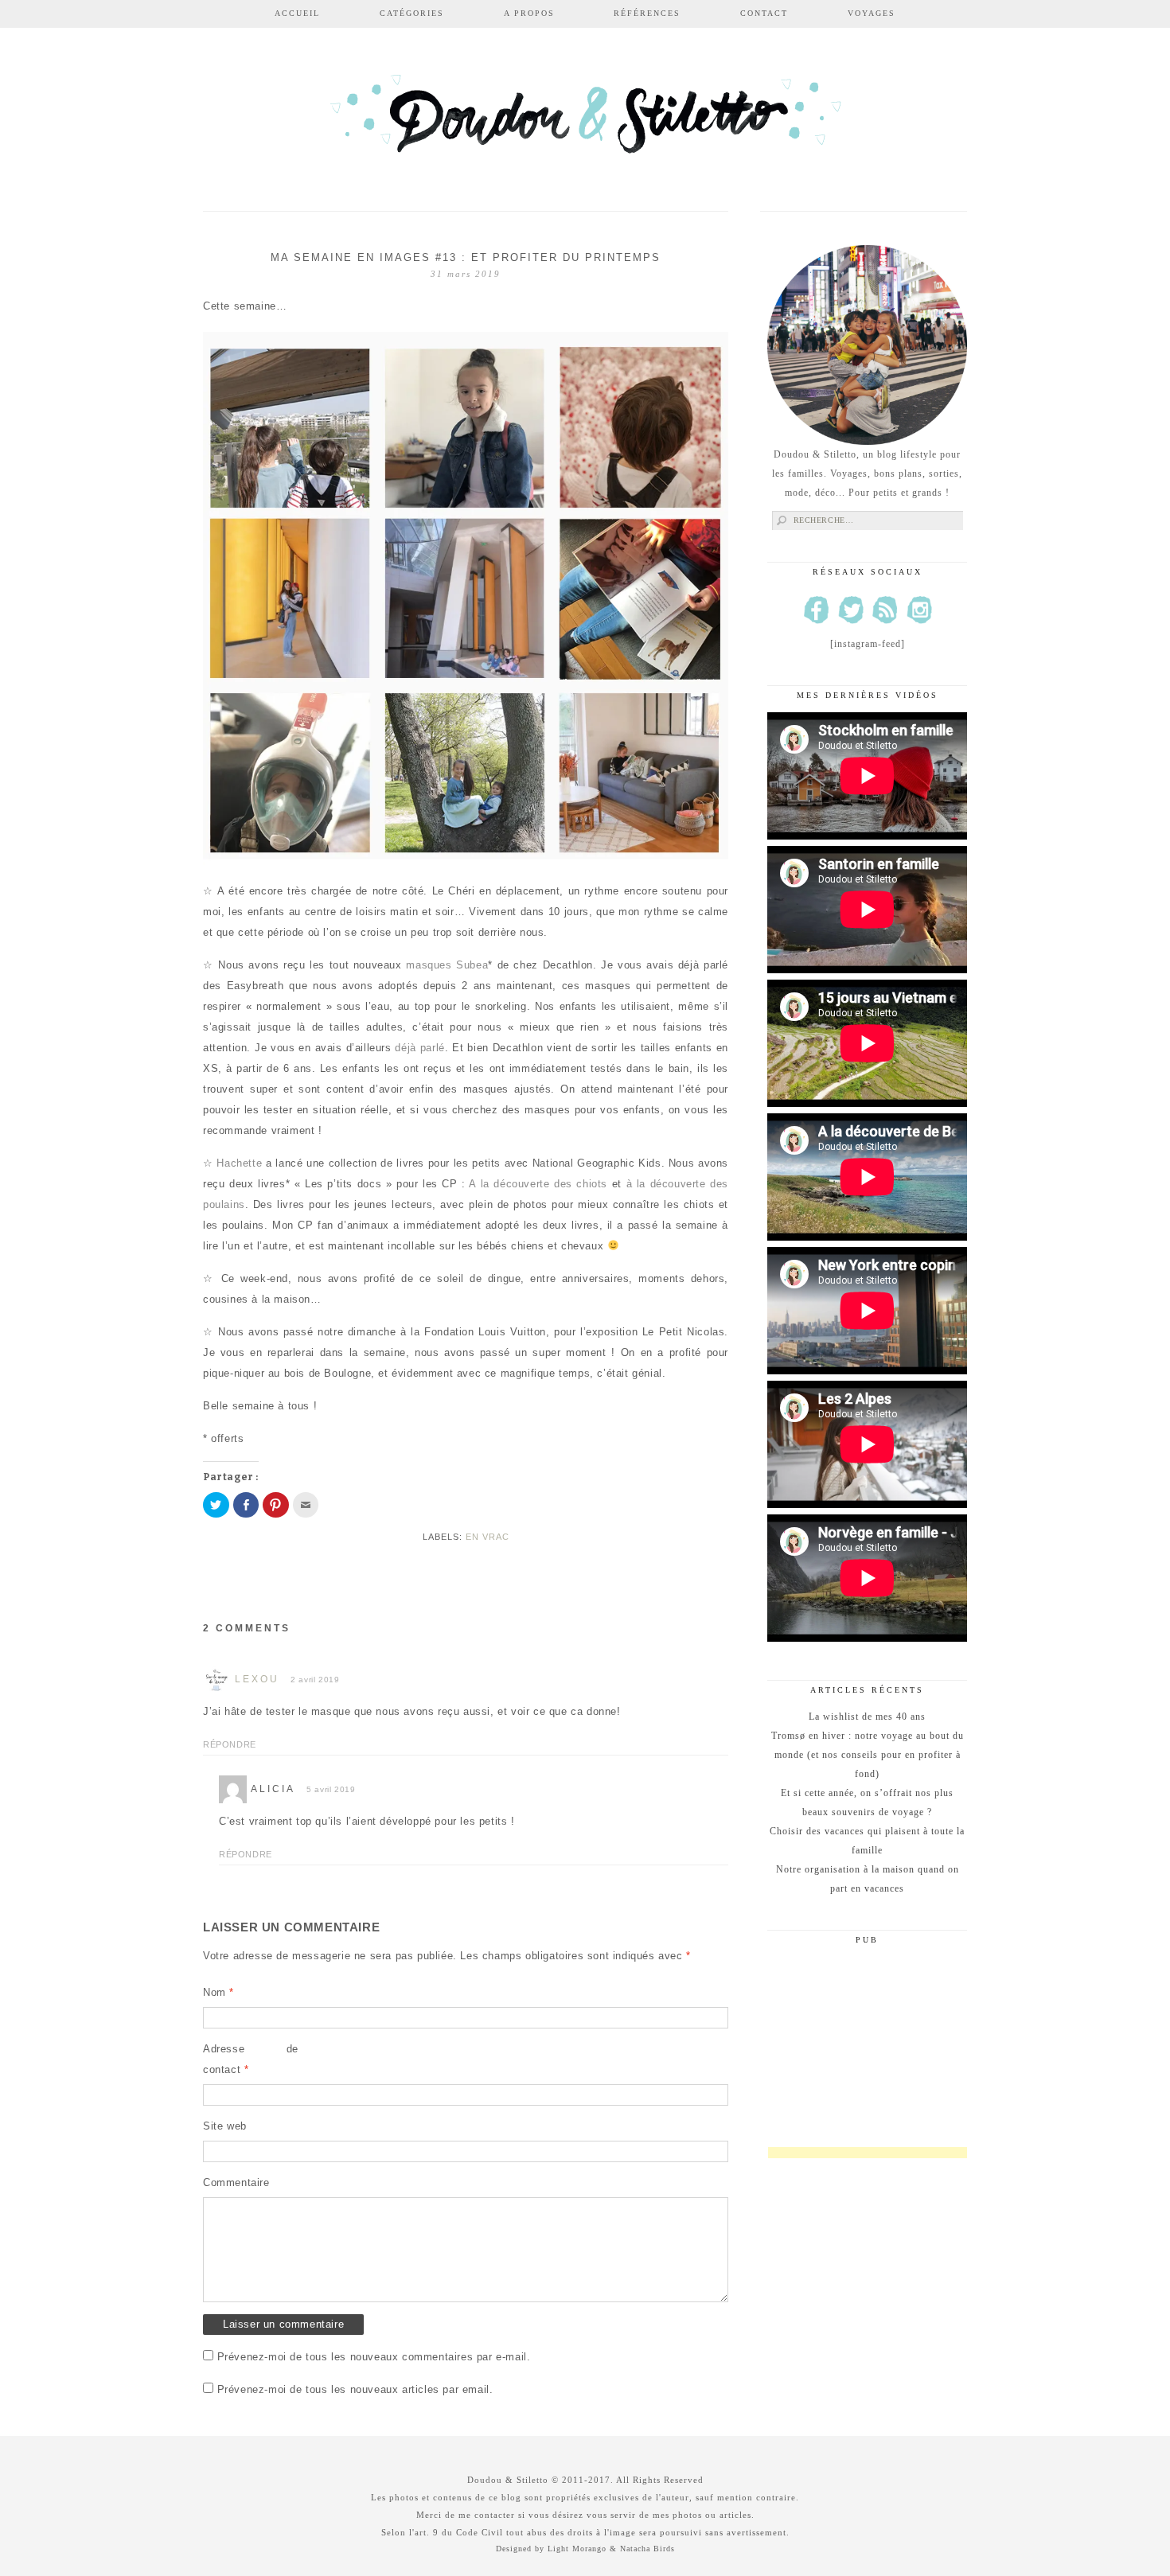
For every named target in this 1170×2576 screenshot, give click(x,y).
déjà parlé (419, 1048)
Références (647, 13)
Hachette (239, 1163)
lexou (257, 1679)
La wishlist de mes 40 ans (867, 1717)
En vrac (487, 1537)
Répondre (230, 1744)
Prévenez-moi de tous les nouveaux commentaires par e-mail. (374, 2357)
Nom (218, 1992)
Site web (225, 2126)
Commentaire (236, 2182)
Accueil (297, 13)
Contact (764, 13)
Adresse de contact (251, 2059)
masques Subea (447, 965)
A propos (529, 13)
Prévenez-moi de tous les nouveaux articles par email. (355, 2389)
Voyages (872, 13)
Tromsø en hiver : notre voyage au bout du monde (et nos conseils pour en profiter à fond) (868, 1755)
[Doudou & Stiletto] (585, 121)
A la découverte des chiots (536, 1184)
